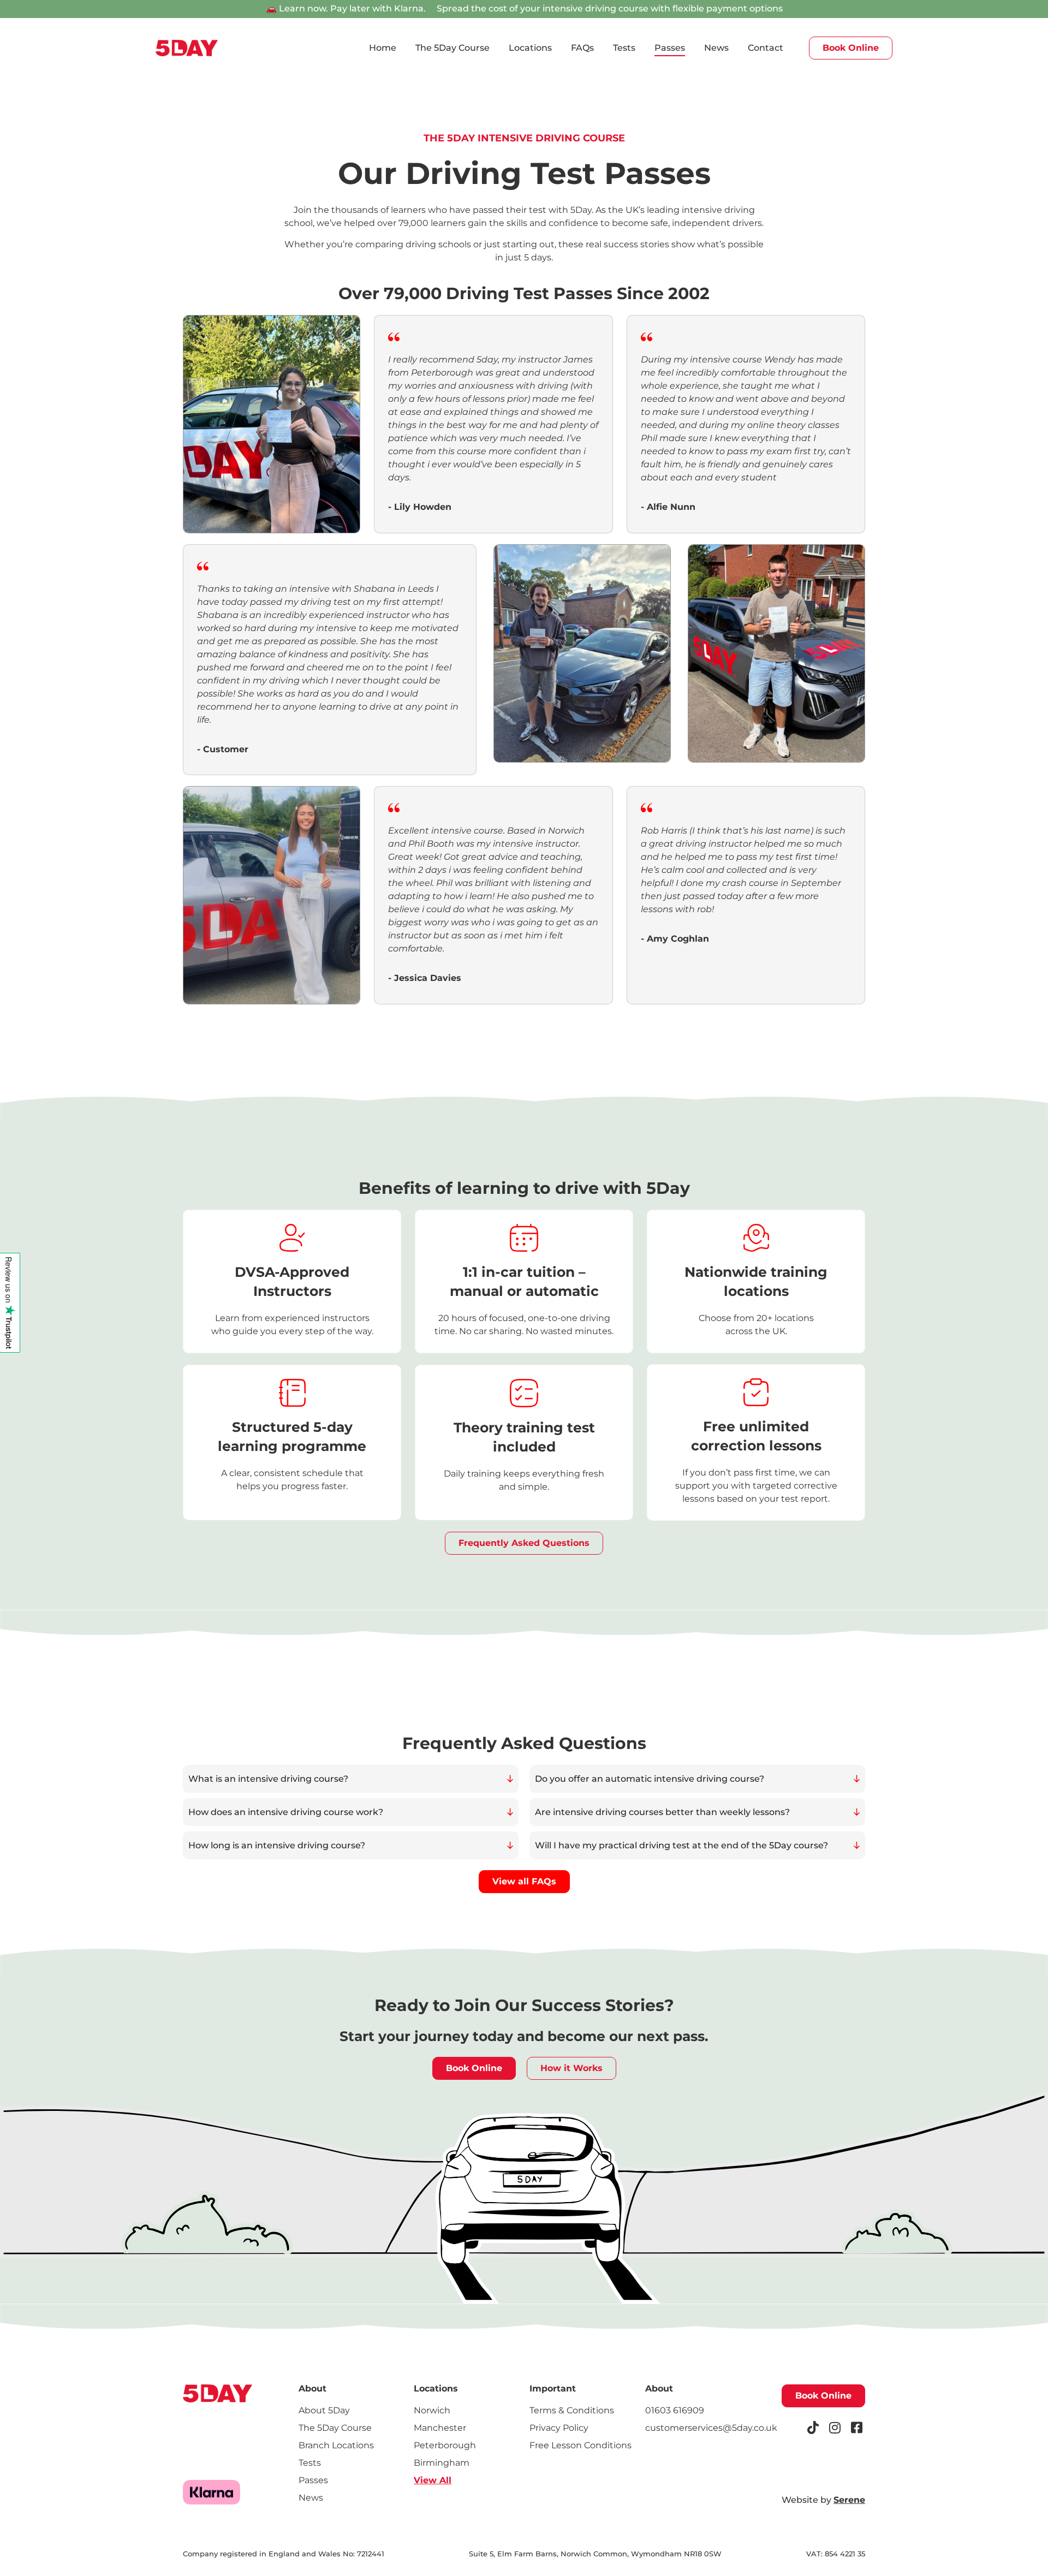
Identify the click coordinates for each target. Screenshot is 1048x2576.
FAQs (582, 48)
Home (383, 48)
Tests (624, 48)
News (716, 48)
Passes (670, 48)
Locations (530, 48)
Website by (823, 2500)
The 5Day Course (452, 48)
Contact (766, 48)
